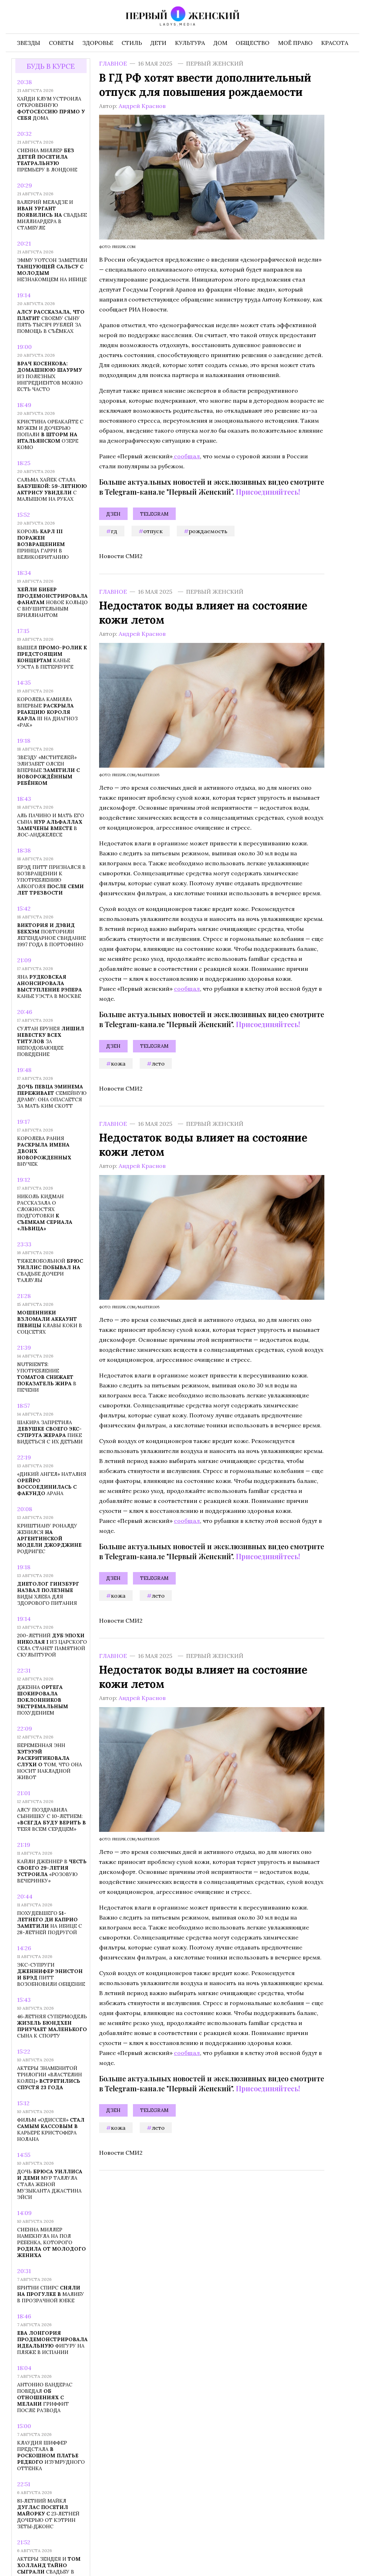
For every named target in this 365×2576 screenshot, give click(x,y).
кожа (118, 1063)
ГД (114, 531)
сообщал (186, 456)
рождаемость (208, 531)
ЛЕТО (158, 1063)
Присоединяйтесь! (268, 492)
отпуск (153, 531)
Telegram (154, 514)
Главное (113, 63)
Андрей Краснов (142, 106)
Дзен (113, 514)
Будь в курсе (51, 66)
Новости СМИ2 (121, 556)
